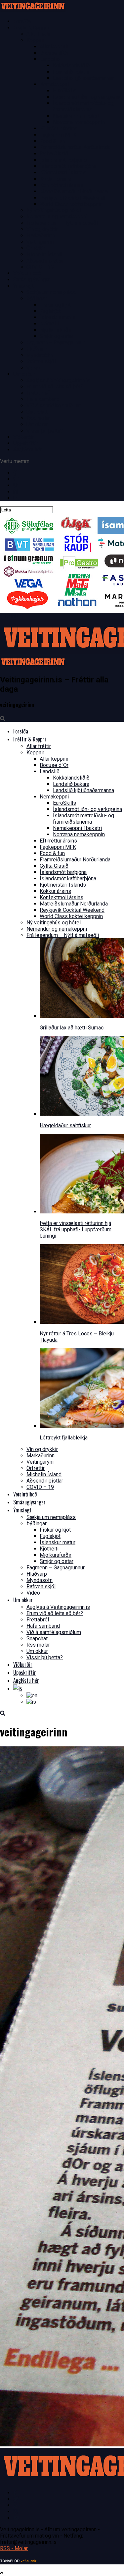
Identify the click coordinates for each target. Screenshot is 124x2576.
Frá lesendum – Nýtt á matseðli (63, 223)
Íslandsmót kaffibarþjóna (68, 166)
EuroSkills (64, 91)
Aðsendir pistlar (45, 261)
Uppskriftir (25, 443)
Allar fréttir (39, 34)
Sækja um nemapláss (51, 292)
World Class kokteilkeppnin (71, 204)
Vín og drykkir (42, 229)
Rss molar (38, 418)
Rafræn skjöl (41, 361)
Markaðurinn (41, 235)
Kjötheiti (49, 324)
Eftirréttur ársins (58, 128)
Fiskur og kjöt (55, 305)
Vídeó (33, 368)
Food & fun (52, 141)
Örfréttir (36, 248)
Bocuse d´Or (54, 53)
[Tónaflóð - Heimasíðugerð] (18, 2561)
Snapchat (37, 412)
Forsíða (22, 21)
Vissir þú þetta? (45, 431)
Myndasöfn (40, 355)
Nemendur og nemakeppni (57, 217)
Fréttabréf (38, 393)
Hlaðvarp (37, 349)
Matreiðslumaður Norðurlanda (74, 191)
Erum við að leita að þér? (55, 387)
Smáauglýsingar (32, 280)
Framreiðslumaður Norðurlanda (75, 147)
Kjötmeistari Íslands (63, 173)
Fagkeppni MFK (58, 135)
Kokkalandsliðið (71, 65)
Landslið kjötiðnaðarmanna (83, 78)
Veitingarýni (40, 242)
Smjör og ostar (57, 336)
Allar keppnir (54, 47)
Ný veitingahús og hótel (54, 210)
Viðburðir (24, 437)
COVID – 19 (40, 267)
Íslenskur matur (58, 317)
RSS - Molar (14, 2548)
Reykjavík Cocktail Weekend (72, 198)
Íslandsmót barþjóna (63, 160)
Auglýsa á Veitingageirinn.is (58, 380)
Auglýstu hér (28, 450)
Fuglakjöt (50, 311)
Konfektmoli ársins (62, 185)
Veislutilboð (27, 273)
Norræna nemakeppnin (79, 122)
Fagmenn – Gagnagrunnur (56, 343)
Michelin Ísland (44, 254)
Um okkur (37, 424)
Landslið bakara (71, 72)
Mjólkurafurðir (56, 330)
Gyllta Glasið (54, 154)
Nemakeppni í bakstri (77, 116)
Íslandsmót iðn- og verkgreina (87, 97)
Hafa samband (43, 399)
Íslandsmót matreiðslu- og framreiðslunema (83, 106)
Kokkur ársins (55, 179)
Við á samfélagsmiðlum (54, 406)
